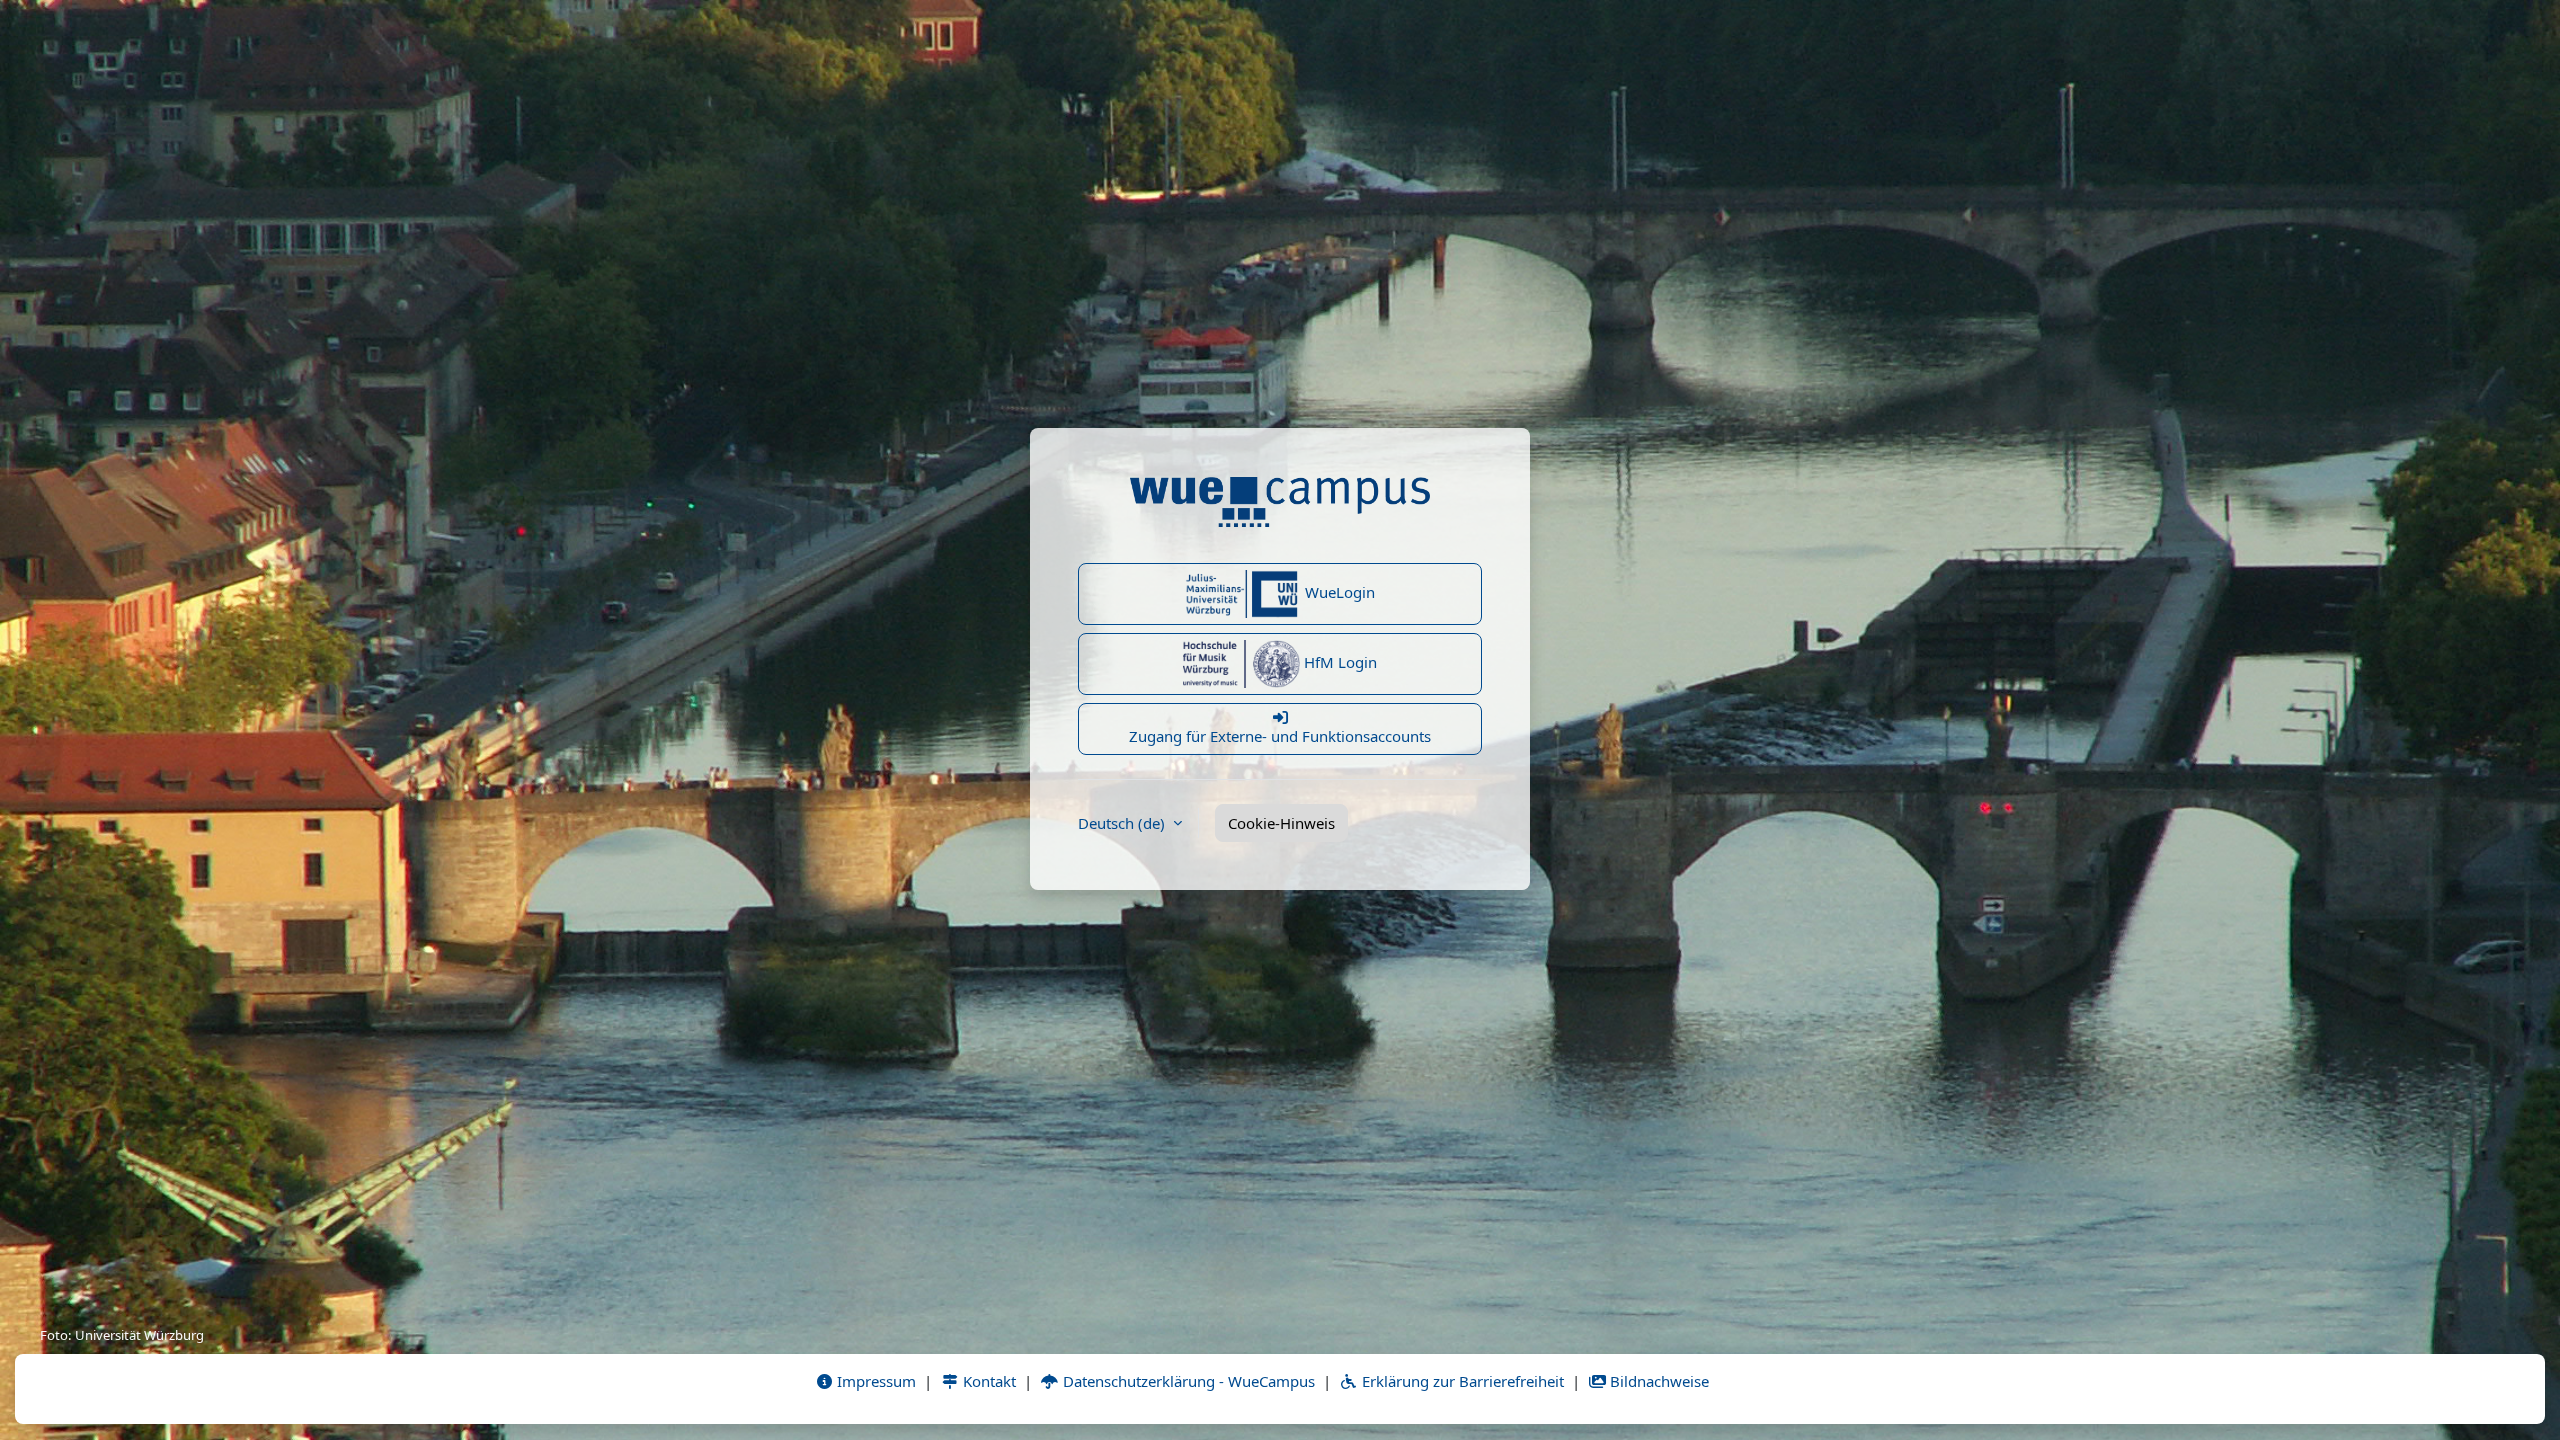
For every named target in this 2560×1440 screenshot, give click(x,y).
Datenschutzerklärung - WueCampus (1187, 1381)
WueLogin (1338, 592)
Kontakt (987, 1381)
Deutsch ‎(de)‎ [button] (1123, 823)
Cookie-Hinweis (1281, 823)
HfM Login (1338, 662)
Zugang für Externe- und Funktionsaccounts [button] (1280, 736)
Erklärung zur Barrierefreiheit (1461, 1381)
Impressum (874, 1381)
